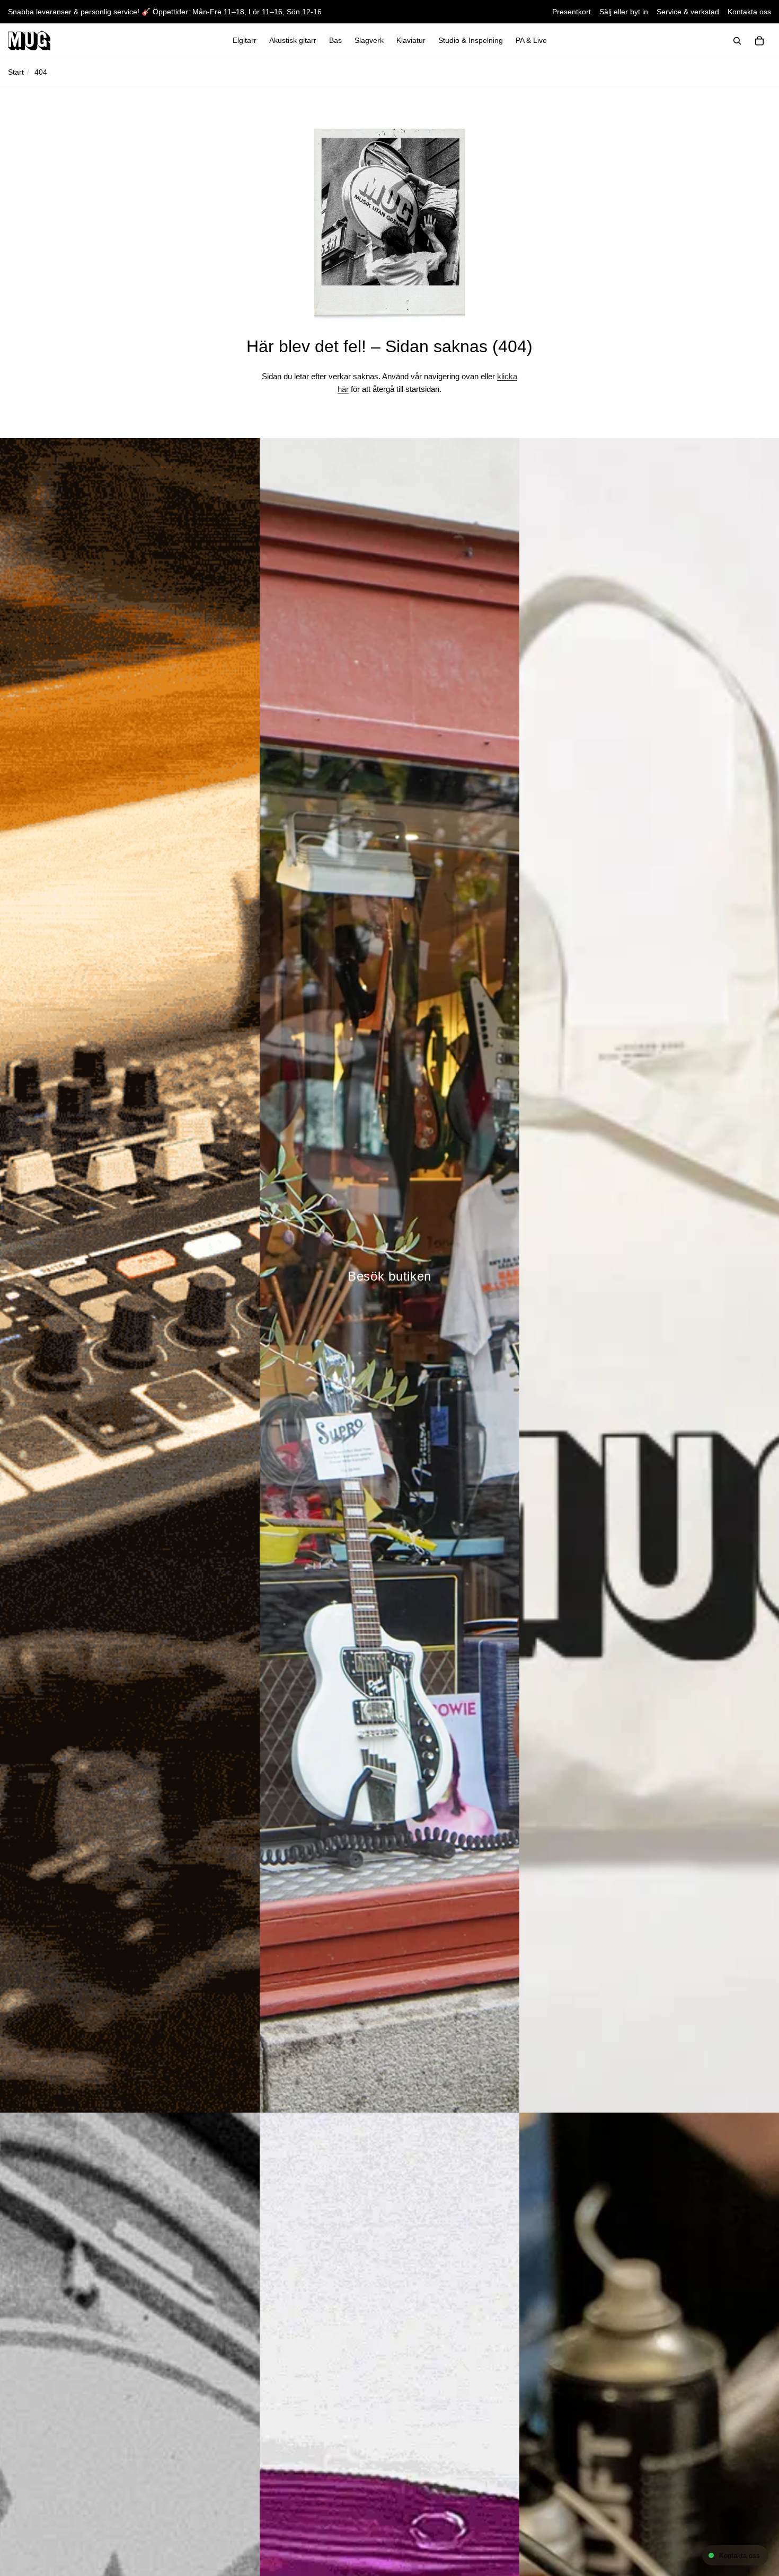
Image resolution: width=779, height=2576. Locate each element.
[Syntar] (130, 1275)
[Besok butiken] (389, 1275)
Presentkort (572, 12)
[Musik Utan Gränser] (29, 41)
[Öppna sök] (737, 41)
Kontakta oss (749, 12)
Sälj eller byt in (624, 12)
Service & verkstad (688, 12)
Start (16, 72)
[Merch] (649, 1275)
